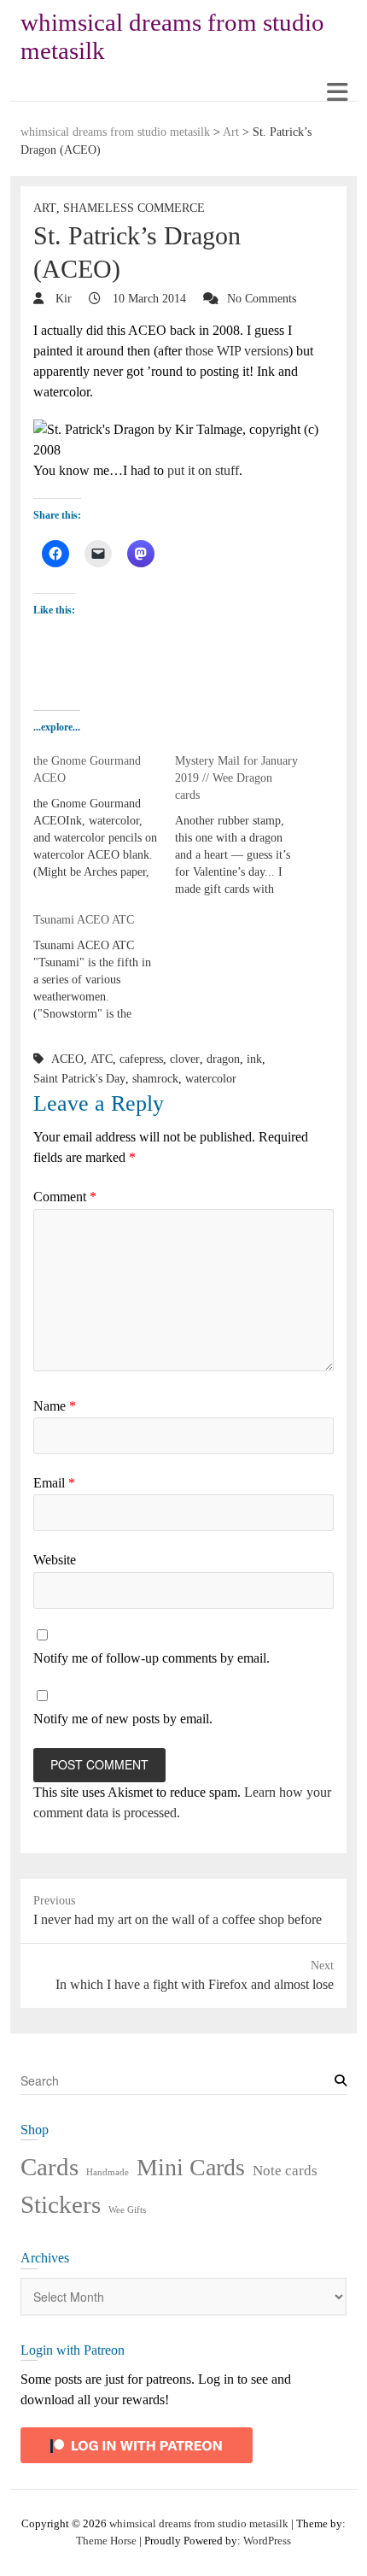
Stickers (61, 2204)
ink (254, 1059)
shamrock (155, 1079)
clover (185, 1059)
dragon (223, 1059)
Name (55, 1406)
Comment (65, 1197)
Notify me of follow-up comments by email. (151, 1658)
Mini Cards (191, 2167)
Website (55, 1560)
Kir (62, 299)
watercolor (211, 1079)
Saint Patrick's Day (79, 1079)
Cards (50, 2167)
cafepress (141, 1059)
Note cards (285, 2171)
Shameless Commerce (134, 208)
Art (45, 208)
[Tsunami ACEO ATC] (104, 967)
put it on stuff (203, 470)
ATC (102, 1059)
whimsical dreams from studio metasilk (172, 36)
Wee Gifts (127, 2210)
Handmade (108, 2172)
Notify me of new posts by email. (123, 1719)
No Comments (262, 299)
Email (54, 1483)
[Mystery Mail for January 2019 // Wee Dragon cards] (246, 825)
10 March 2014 (148, 299)
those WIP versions (237, 351)
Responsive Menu (337, 92)
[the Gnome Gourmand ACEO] (104, 817)
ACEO (67, 1059)
